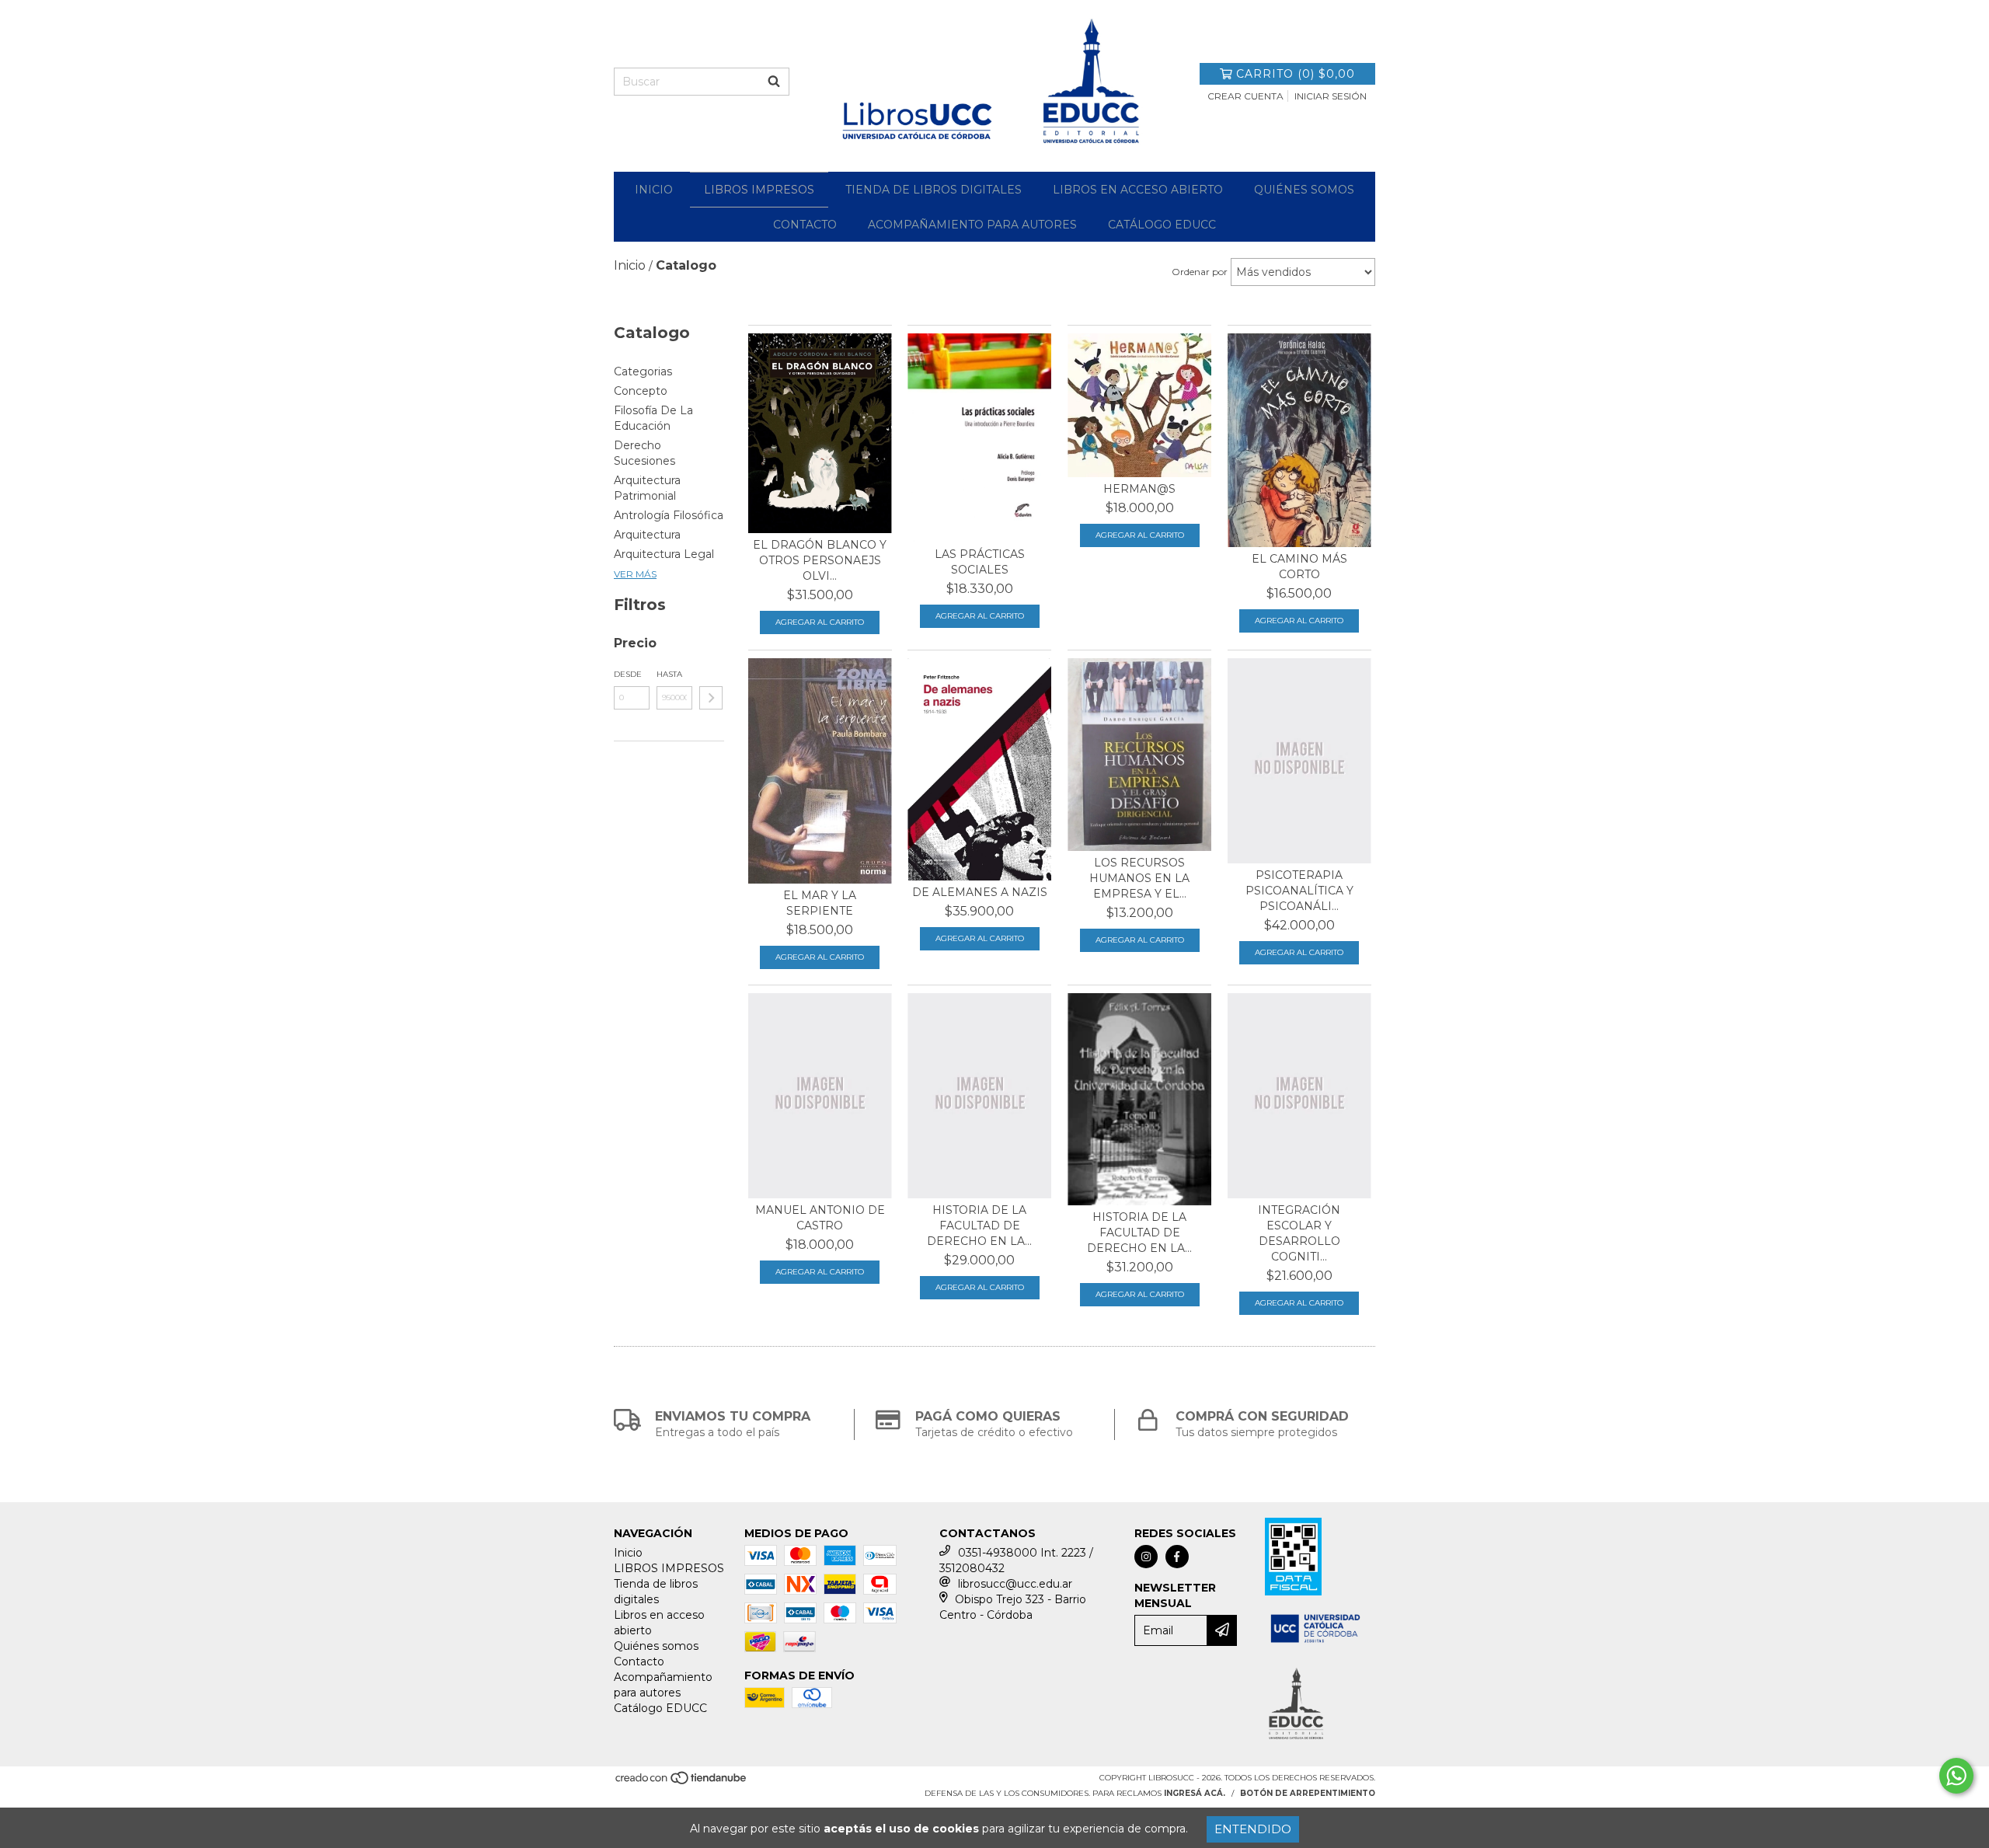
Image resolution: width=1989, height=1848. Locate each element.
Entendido (1253, 1829)
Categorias (643, 371)
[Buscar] (774, 82)
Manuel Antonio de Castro (820, 1218)
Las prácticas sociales (980, 562)
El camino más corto (1299, 567)
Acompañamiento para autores (972, 225)
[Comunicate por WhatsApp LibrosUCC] (1956, 1776)
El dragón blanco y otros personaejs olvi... (820, 560)
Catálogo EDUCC (1162, 225)
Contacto (805, 225)
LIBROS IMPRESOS (759, 190)
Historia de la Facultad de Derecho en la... (979, 1226)
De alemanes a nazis (980, 892)
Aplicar (711, 698)
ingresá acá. (1195, 1793)
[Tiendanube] (682, 1782)
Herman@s (1139, 489)
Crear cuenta (1245, 96)
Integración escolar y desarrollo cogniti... (1299, 1233)
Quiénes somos (1304, 190)
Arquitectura (647, 535)
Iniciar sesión (1331, 96)
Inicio (654, 190)
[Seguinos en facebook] (1177, 1557)
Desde (628, 674)
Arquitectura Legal (664, 554)
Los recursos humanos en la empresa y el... (1139, 878)
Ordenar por (1200, 272)
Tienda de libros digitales (934, 190)
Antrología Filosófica (669, 515)
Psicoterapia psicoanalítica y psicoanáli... (1299, 891)
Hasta (669, 674)
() (1296, 74)
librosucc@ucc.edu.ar (1015, 1584)
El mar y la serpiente (820, 903)
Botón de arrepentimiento (1308, 1793)
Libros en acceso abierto (1138, 190)
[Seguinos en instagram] (1146, 1557)
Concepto (641, 391)
